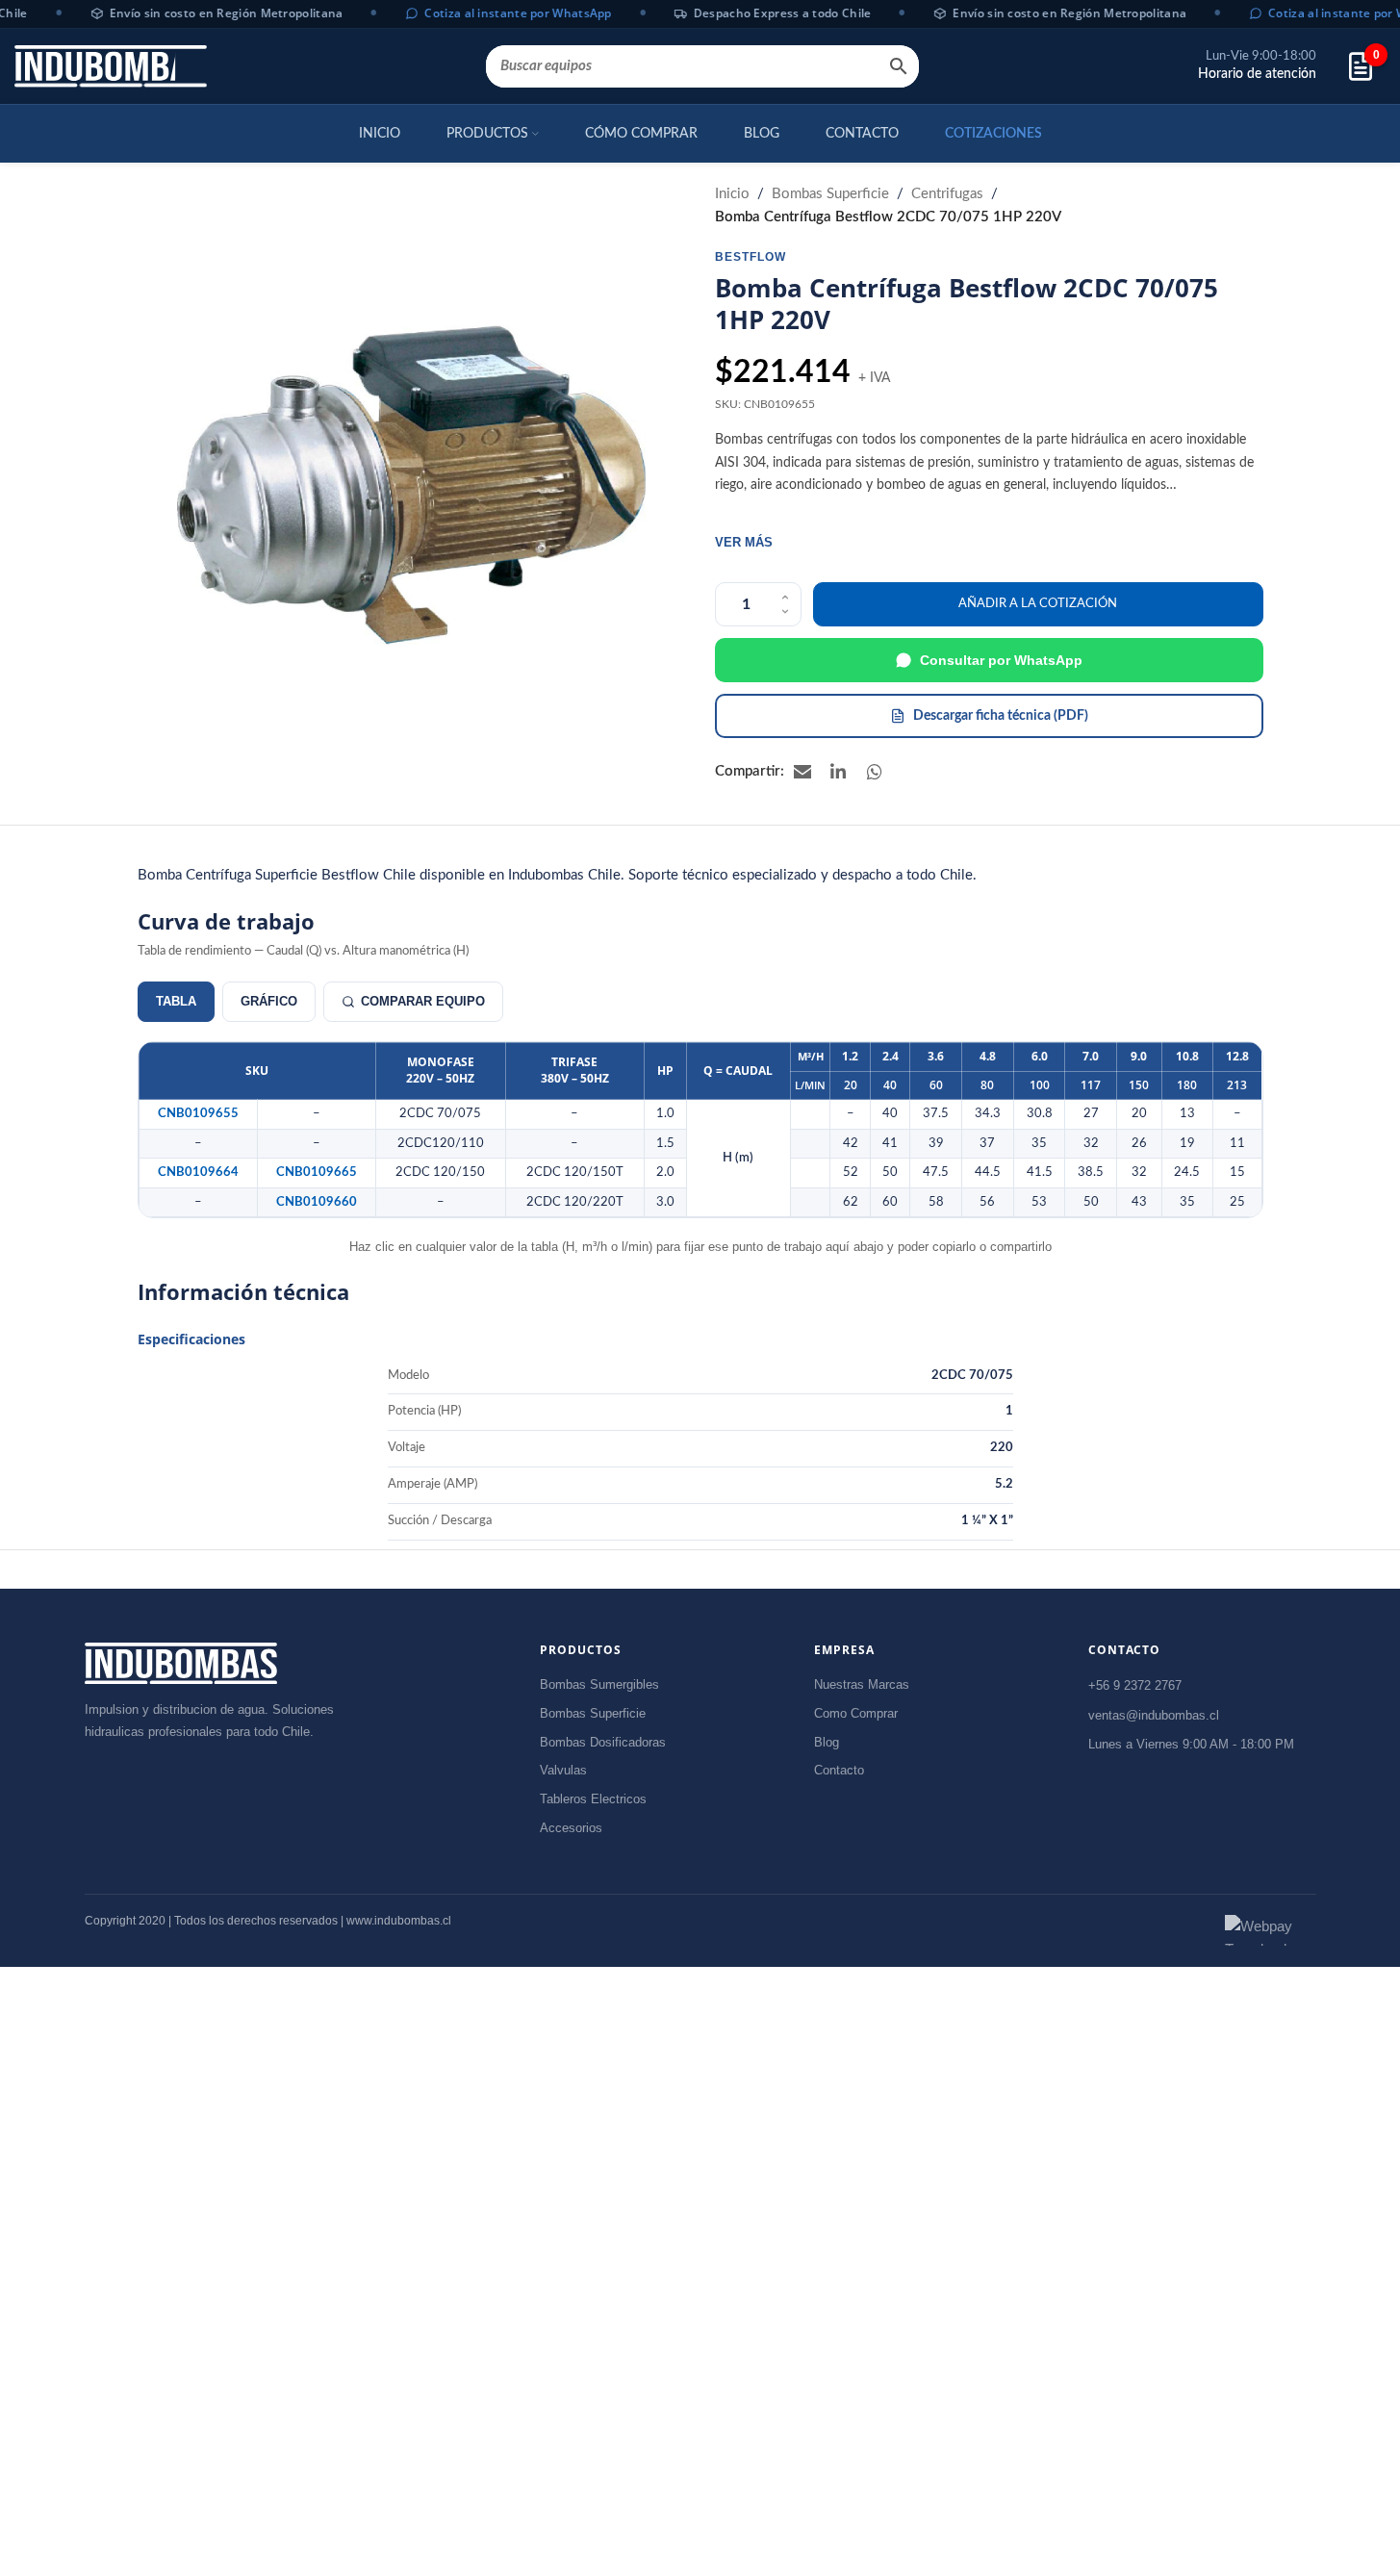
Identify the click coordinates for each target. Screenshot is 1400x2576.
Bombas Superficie (830, 194)
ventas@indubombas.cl (1154, 1715)
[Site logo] (111, 66)
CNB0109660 (317, 1202)
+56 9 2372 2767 (1135, 1685)
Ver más (744, 542)
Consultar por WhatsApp (1001, 660)
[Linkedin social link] (839, 772)
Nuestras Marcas (862, 1684)
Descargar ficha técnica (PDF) (1001, 716)
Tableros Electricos (593, 1799)
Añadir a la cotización (1038, 604)
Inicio (732, 194)
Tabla (176, 1001)
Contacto (839, 1770)
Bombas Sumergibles (599, 1684)
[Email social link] (802, 772)
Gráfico (269, 1001)
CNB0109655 (198, 1113)
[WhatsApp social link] (876, 772)
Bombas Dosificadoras (603, 1742)
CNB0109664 (198, 1172)
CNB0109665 (317, 1172)
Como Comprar (856, 1713)
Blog (827, 1742)
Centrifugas (947, 194)
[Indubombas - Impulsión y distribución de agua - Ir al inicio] (181, 1663)
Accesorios (571, 1828)
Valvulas (563, 1770)
